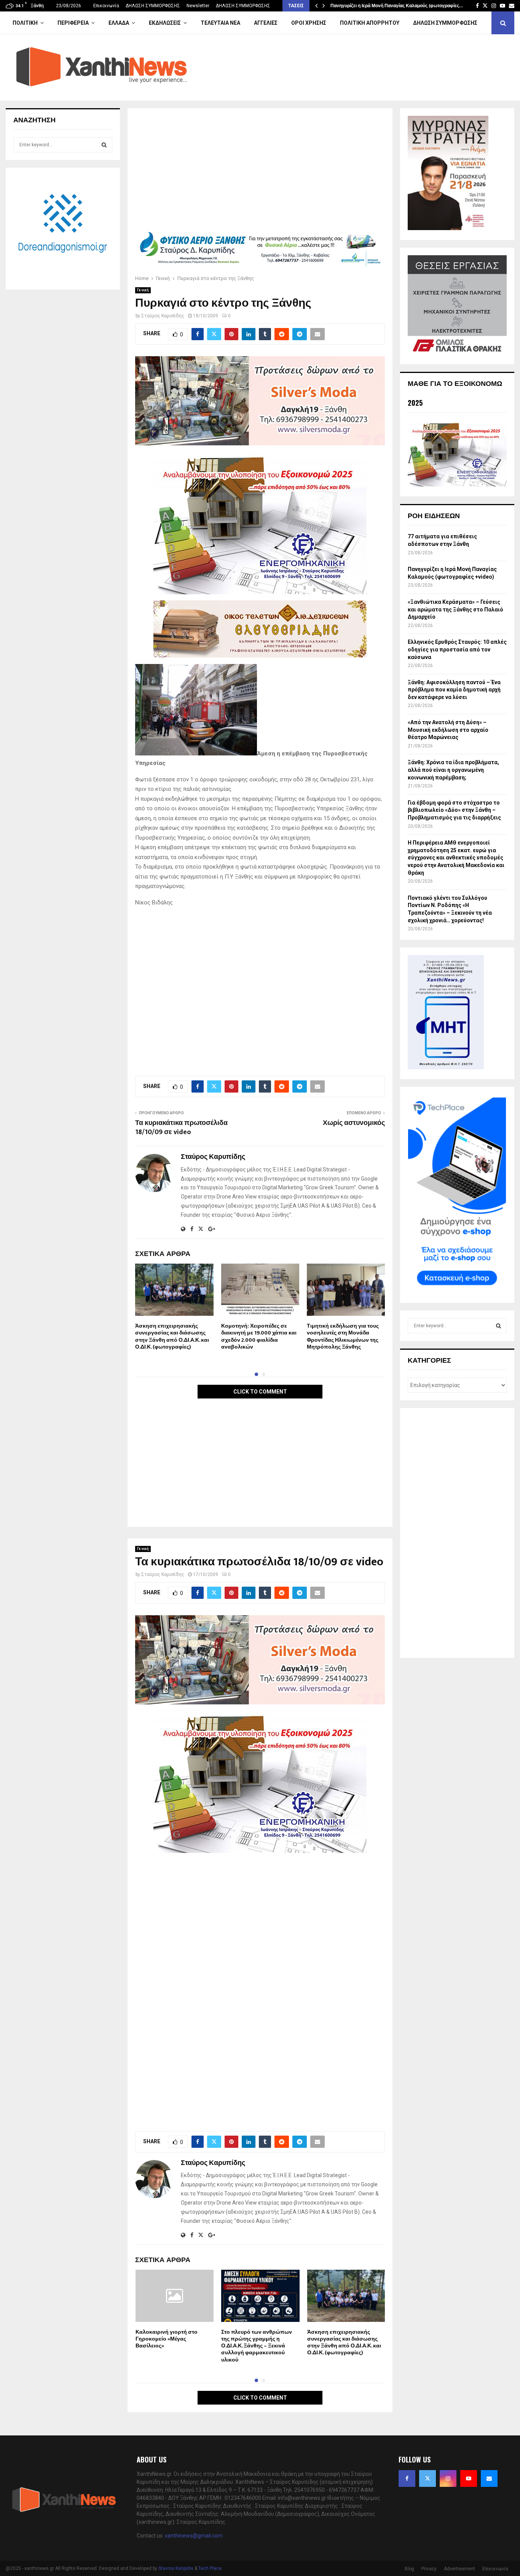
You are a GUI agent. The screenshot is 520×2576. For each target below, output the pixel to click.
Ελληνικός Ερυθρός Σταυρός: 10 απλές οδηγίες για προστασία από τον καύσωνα (457, 649)
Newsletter (198, 6)
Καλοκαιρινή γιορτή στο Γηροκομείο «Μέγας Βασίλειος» (167, 2339)
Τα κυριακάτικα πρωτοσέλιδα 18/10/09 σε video (181, 1128)
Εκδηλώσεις (165, 23)
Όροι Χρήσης (309, 23)
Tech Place (210, 2568)
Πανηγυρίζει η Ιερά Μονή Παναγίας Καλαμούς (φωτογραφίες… (397, 6)
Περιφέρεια (73, 23)
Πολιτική (25, 23)
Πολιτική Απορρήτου (370, 23)
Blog (409, 2569)
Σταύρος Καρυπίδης (163, 316)
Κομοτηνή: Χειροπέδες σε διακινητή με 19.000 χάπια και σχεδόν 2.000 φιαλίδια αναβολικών (259, 1336)
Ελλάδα (119, 23)
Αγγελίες (266, 23)
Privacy (429, 2569)
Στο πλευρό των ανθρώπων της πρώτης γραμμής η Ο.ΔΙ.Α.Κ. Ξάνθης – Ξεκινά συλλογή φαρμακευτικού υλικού (257, 2346)
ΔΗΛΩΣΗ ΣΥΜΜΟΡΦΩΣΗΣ (153, 6)
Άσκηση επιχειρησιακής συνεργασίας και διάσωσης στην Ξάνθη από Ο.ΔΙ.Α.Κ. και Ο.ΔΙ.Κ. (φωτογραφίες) (172, 1336)
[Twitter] (427, 2478)
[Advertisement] (260, 172)
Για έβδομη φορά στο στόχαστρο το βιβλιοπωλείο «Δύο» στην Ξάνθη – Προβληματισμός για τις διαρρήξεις (454, 810)
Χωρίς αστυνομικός (354, 1123)
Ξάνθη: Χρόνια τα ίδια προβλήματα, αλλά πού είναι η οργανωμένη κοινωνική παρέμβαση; (453, 770)
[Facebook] (407, 2478)
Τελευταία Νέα (220, 23)
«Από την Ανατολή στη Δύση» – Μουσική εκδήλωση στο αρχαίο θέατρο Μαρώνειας (448, 730)
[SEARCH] (104, 145)
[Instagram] (448, 2478)
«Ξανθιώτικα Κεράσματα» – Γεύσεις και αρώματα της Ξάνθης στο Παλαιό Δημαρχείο (455, 609)
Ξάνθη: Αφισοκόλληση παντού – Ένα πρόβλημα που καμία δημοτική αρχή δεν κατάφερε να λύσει (454, 690)
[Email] (489, 2478)
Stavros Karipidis (176, 2568)
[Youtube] (469, 2478)
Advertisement (459, 2569)
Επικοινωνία (106, 6)
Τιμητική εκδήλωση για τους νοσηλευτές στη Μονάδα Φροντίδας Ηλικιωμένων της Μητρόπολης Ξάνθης (343, 1336)
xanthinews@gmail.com (194, 2536)
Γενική (143, 290)
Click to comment (260, 1392)
